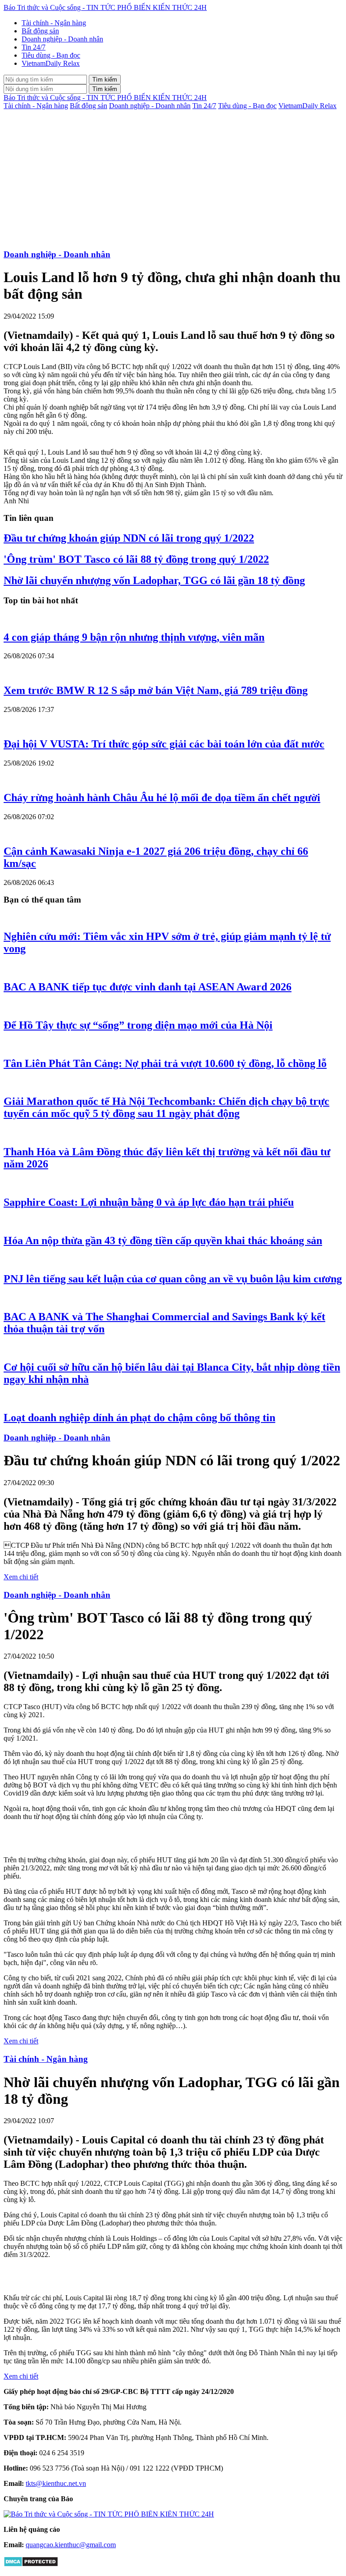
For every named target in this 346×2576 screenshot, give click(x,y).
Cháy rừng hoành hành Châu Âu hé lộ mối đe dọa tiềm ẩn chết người (162, 798)
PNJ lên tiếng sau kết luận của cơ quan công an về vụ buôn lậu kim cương (173, 1279)
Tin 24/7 (34, 47)
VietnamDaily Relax (51, 63)
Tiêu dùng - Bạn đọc (51, 55)
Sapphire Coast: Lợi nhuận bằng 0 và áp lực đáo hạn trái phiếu (149, 1202)
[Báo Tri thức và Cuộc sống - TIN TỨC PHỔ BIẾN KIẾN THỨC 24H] (109, 2514)
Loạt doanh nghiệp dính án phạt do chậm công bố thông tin (139, 1418)
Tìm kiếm (105, 80)
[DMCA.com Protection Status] (31, 2565)
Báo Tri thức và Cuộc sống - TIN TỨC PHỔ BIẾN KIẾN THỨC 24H (105, 7)
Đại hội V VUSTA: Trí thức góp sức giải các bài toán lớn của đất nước (164, 744)
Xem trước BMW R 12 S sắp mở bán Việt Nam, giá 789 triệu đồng (156, 690)
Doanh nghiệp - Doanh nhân (62, 39)
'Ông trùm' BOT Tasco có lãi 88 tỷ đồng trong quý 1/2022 (136, 559)
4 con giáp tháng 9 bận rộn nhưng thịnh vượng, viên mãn (134, 637)
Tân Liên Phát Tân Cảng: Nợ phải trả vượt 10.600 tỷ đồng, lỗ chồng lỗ (165, 1063)
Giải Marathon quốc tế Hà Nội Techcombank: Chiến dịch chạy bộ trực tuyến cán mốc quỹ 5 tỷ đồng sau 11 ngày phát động (166, 1107)
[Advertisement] (173, 178)
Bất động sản (40, 31)
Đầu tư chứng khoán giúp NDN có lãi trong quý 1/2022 (129, 538)
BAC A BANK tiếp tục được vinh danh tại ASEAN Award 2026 (148, 987)
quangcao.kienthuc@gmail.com (71, 2545)
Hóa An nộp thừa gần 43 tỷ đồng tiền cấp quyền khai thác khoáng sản (163, 1240)
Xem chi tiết (21, 1577)
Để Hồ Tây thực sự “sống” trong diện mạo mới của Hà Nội (138, 1025)
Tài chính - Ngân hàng (54, 23)
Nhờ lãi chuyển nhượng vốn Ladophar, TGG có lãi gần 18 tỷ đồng (154, 580)
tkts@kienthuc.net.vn (56, 2483)
